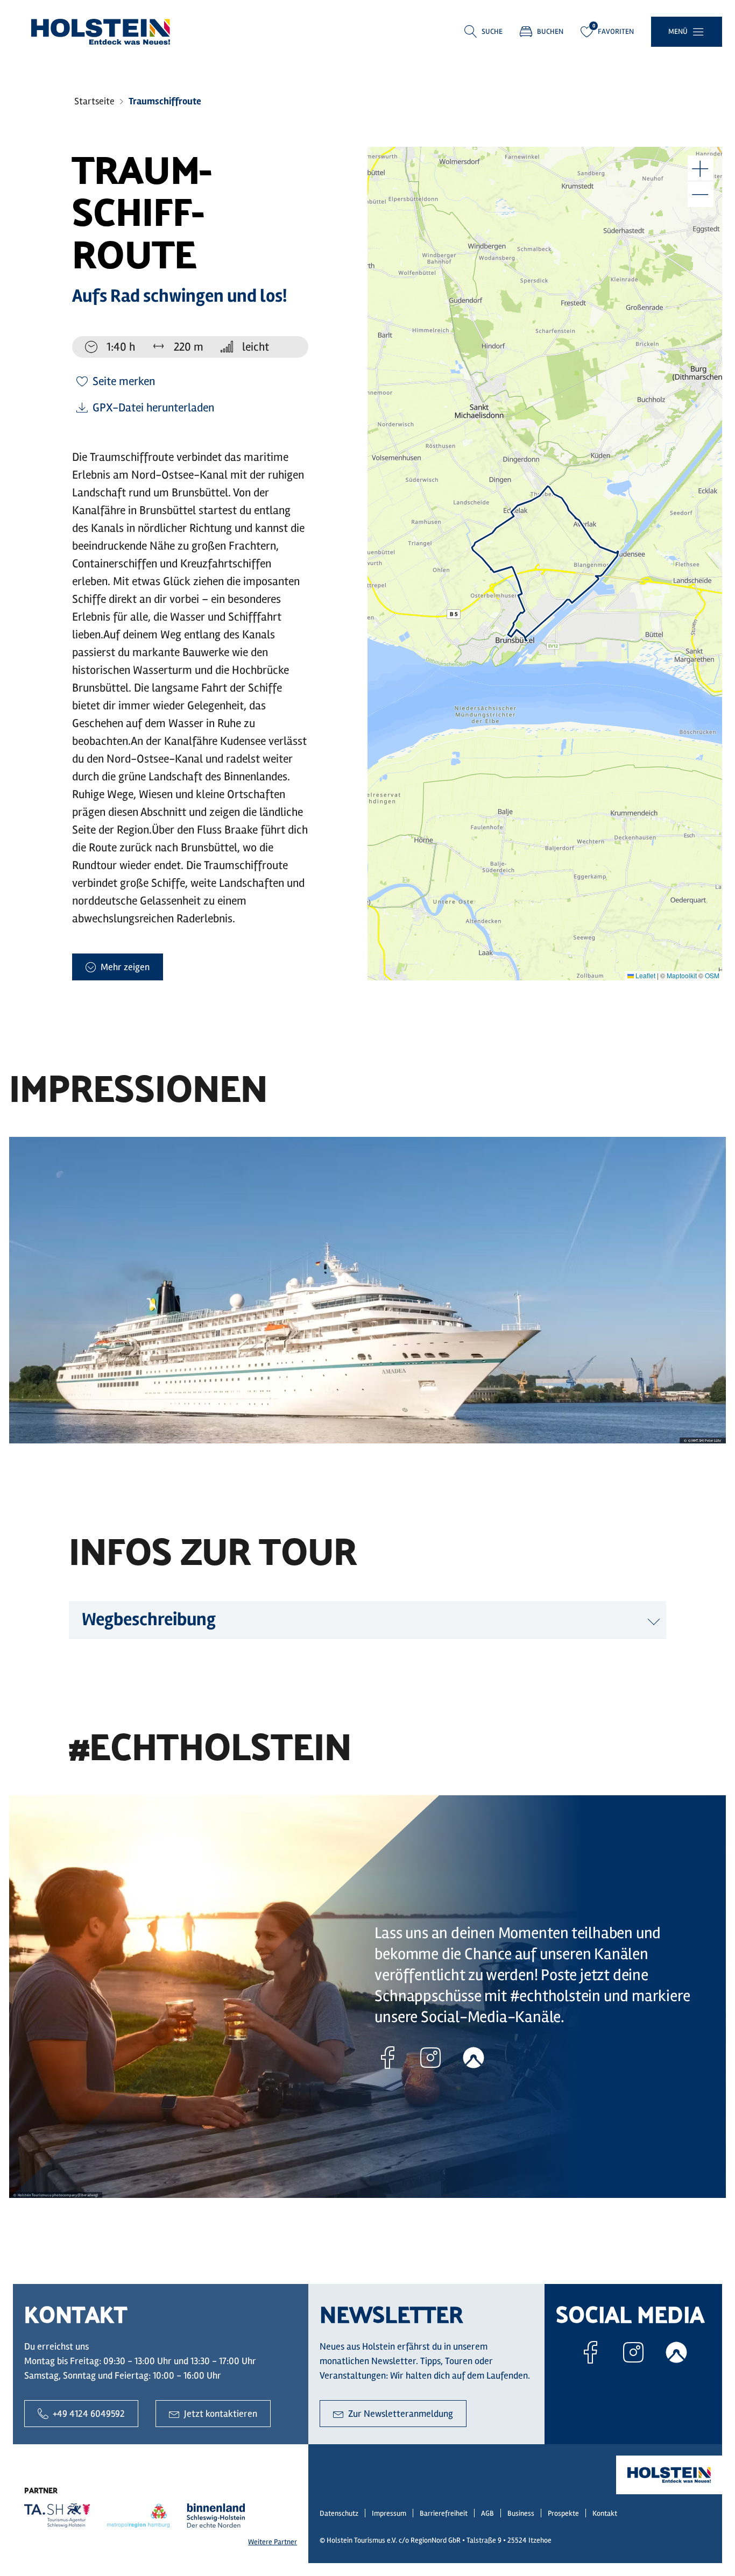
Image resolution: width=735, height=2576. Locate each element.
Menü (678, 31)
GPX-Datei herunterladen (153, 408)
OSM (712, 975)
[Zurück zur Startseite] (101, 32)
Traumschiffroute (165, 101)
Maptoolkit (682, 975)
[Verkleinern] (701, 194)
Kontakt (605, 2513)
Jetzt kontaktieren (221, 2414)
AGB (487, 2513)
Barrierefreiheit (444, 2513)
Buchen (550, 31)
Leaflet (645, 975)
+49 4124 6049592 (89, 2414)
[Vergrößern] (701, 168)
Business (521, 2513)
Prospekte (563, 2513)
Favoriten (616, 31)
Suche (492, 31)
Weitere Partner (273, 2542)
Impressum (389, 2513)
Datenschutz (339, 2513)
